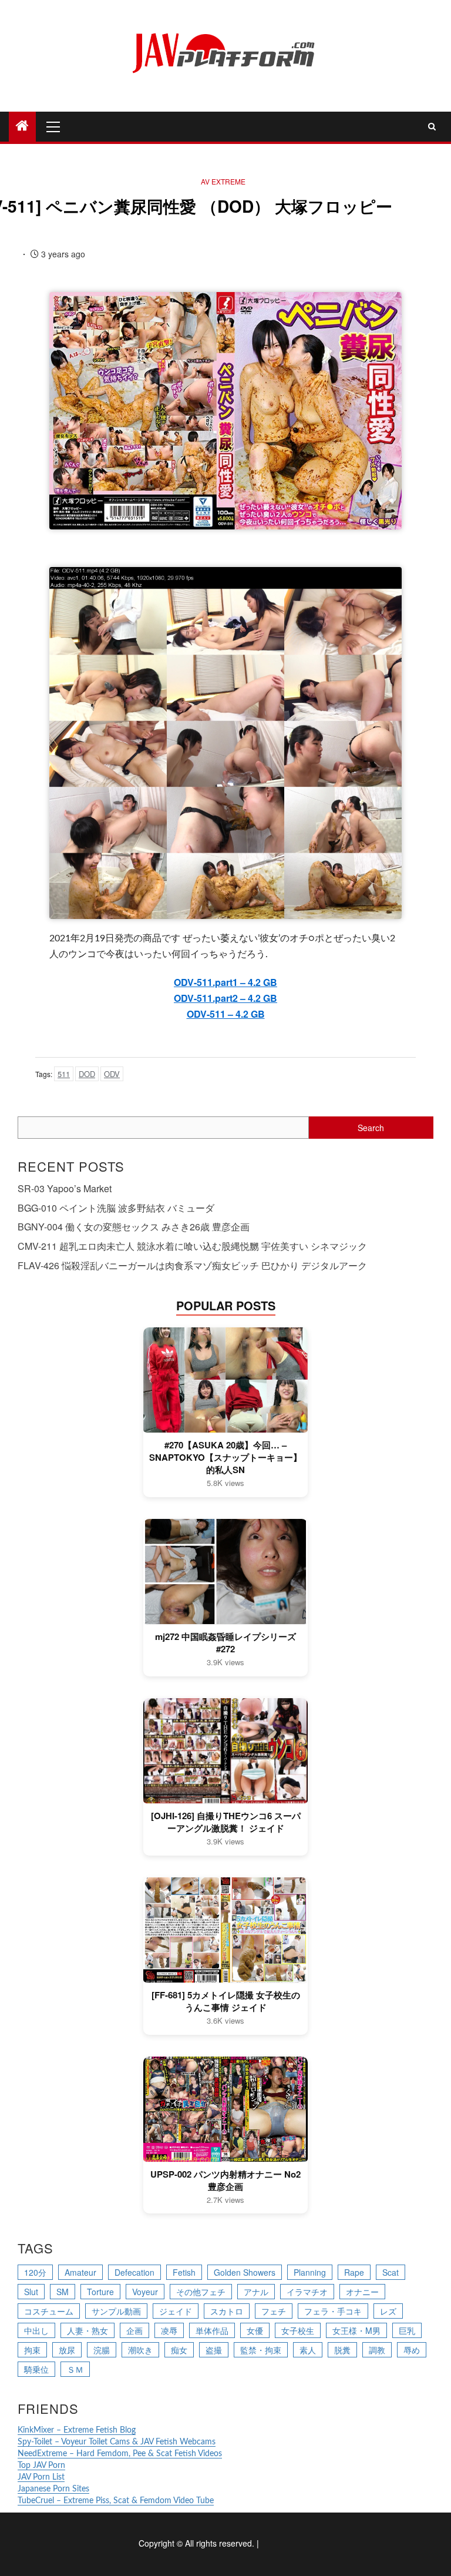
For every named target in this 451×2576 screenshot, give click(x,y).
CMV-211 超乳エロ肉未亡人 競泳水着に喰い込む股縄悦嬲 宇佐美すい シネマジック (192, 1246)
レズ (388, 2311)
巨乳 (407, 2330)
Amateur (80, 2272)
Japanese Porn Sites (53, 2489)
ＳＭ (75, 2369)
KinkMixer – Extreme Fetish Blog (77, 2430)
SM (63, 2292)
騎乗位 (36, 2369)
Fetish (184, 2272)
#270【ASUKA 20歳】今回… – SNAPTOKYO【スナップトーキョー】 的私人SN (225, 1458)
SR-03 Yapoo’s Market (65, 1188)
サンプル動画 (116, 2311)
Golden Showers (245, 2272)
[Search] (432, 126)
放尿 (67, 2350)
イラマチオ (307, 2292)
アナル (256, 2292)
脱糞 (342, 2350)
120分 (35, 2272)
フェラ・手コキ (333, 2311)
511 (64, 1074)
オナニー (362, 2292)
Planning (310, 2272)
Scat (391, 2272)
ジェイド (176, 2311)
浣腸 (102, 2350)
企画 (134, 2330)
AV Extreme (223, 181)
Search (371, 1128)
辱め (412, 2350)
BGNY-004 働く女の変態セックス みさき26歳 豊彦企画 (134, 1227)
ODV (112, 1074)
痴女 (179, 2350)
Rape (354, 2272)
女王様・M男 (356, 2330)
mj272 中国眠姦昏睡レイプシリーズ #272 (225, 1643)
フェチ (274, 2311)
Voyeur (145, 2292)
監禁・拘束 (261, 2350)
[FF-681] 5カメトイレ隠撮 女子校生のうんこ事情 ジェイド (226, 2001)
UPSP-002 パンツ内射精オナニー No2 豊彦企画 (225, 2181)
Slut (31, 2292)
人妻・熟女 (87, 2330)
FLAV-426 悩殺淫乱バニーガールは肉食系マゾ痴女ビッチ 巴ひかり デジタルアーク (192, 1265)
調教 (377, 2350)
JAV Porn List (41, 2477)
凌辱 (169, 2330)
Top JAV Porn (41, 2466)
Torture (100, 2292)
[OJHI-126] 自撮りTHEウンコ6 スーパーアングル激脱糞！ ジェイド (226, 1822)
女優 (255, 2330)
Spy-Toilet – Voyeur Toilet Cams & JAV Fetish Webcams (117, 2442)
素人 (308, 2350)
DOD (87, 1074)
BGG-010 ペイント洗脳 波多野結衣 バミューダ (116, 1208)
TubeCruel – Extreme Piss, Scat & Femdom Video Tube (116, 2501)
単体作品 (212, 2330)
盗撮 (214, 2350)
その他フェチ (201, 2292)
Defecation (134, 2272)
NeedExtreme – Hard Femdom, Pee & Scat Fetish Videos (120, 2454)
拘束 (32, 2350)
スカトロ (227, 2311)
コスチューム (49, 2311)
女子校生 (298, 2330)
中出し (36, 2330)
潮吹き (140, 2350)
